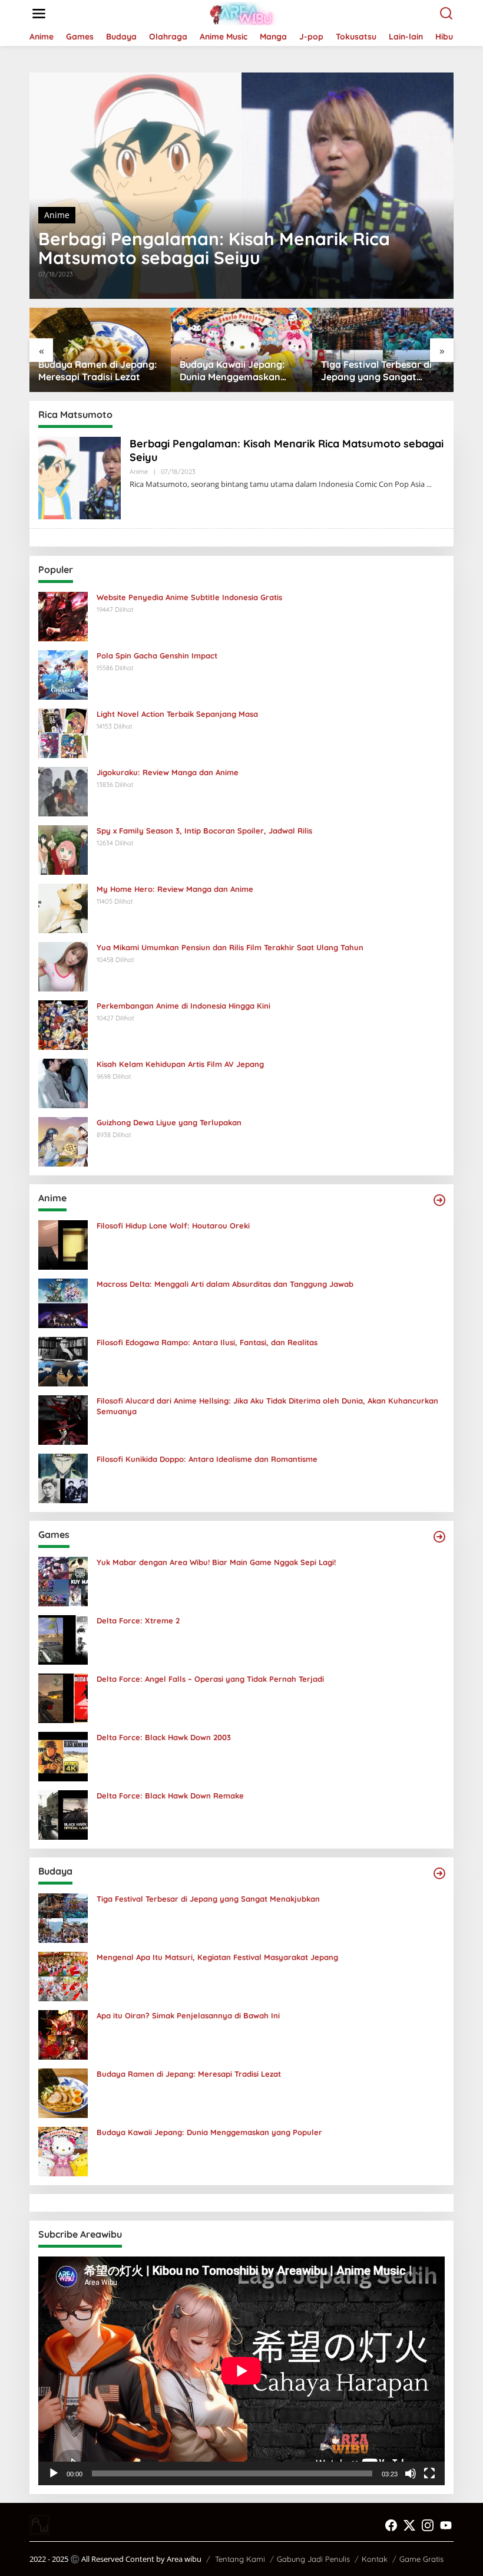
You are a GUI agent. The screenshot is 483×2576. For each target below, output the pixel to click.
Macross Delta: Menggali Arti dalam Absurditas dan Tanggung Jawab (225, 1284)
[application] (241, 2371)
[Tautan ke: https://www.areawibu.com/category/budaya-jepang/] (439, 1873)
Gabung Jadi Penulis (313, 2559)
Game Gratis (421, 2559)
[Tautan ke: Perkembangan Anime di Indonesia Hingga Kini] (63, 1024)
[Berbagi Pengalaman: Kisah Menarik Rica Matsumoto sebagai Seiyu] (429, 484)
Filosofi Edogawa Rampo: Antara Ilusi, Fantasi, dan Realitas (207, 1342)
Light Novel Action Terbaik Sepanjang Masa (177, 714)
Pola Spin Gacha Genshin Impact (157, 655)
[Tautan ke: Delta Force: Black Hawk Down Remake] (63, 1814)
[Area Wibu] (244, 13)
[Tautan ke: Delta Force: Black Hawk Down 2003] (63, 1756)
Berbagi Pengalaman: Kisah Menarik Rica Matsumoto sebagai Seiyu (214, 248)
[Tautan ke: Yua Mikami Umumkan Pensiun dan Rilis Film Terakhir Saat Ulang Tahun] (63, 966)
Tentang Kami (240, 2559)
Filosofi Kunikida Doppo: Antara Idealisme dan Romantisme (207, 1459)
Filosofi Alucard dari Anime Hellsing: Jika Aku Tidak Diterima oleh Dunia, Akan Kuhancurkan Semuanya (267, 1406)
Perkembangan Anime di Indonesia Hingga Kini (183, 1006)
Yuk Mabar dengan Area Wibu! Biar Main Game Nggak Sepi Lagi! (216, 1562)
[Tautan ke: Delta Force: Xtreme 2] (63, 1639)
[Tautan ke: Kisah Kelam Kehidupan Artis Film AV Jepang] (63, 1083)
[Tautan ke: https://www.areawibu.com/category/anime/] (439, 1200)
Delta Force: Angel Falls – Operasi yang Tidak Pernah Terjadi (210, 1679)
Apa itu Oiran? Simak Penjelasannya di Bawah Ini (188, 2015)
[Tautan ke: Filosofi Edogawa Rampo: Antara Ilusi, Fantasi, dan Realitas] (63, 1361)
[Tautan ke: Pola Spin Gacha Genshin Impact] (63, 674)
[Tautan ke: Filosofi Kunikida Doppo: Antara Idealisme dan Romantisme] (63, 1478)
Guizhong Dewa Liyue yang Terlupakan (169, 1122)
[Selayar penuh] (429, 2473)
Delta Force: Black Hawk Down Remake (170, 1796)
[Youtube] (446, 2525)
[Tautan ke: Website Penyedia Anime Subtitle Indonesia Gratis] (63, 616)
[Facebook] (391, 2525)
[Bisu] (411, 2473)
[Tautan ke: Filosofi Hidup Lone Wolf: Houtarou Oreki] (63, 1244)
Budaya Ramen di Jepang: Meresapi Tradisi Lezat (189, 2074)
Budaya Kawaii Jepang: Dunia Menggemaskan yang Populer (91, 371)
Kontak (375, 2559)
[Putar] (54, 2473)
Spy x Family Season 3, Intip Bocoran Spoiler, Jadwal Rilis (204, 831)
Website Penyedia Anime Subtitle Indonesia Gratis (189, 597)
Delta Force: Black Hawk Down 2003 (164, 1737)
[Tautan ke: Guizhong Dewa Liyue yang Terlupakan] (63, 1141)
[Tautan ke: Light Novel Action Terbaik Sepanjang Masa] (63, 732)
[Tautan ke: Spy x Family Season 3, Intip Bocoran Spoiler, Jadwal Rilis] (63, 849)
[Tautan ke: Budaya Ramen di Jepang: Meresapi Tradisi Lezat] (63, 2092)
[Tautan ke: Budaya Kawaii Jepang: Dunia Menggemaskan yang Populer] (63, 2151)
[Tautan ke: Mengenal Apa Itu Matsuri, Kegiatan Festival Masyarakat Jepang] (63, 1976)
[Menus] (39, 14)
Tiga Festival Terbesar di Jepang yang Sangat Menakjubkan (235, 371)
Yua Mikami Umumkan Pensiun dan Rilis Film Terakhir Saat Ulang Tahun (230, 947)
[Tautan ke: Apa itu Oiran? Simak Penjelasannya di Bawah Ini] (63, 2034)
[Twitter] (409, 2525)
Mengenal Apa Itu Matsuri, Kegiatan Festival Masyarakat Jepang (380, 371)
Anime (57, 215)
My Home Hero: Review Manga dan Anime (175, 889)
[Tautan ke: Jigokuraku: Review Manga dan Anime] (63, 791)
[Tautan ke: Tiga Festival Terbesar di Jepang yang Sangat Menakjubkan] (63, 1917)
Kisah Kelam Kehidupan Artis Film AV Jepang (180, 1064)
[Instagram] (428, 2525)
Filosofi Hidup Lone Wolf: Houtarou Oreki (173, 1226)
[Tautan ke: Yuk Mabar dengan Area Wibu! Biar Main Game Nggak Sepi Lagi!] (63, 1581)
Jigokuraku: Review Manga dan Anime (168, 772)
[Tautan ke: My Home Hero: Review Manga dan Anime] (63, 907)
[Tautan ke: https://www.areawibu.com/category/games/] (439, 1537)
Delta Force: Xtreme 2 (138, 1620)
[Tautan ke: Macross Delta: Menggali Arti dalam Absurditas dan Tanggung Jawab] (63, 1302)
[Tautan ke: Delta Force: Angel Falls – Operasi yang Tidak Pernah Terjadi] (63, 1697)
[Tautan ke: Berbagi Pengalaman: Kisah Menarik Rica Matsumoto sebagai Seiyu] (241, 186)
